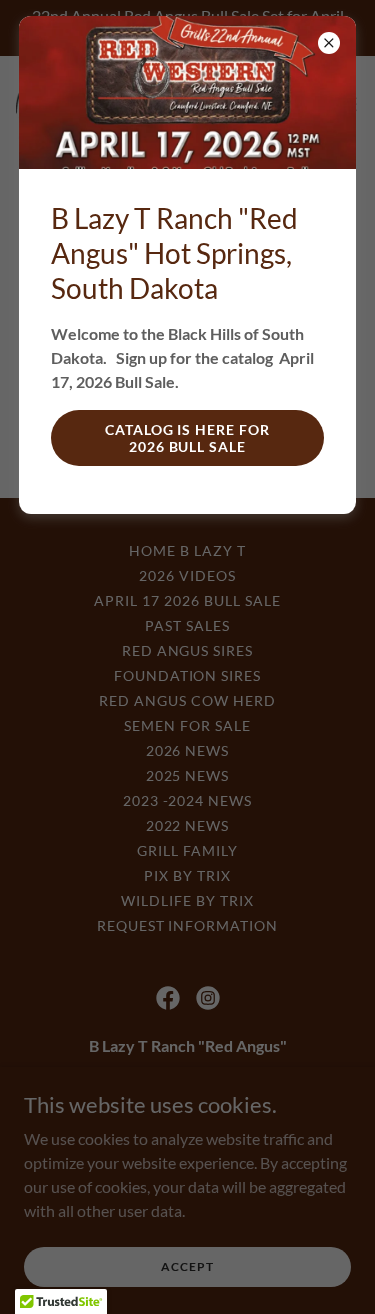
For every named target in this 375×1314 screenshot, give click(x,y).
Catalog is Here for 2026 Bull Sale (188, 438)
